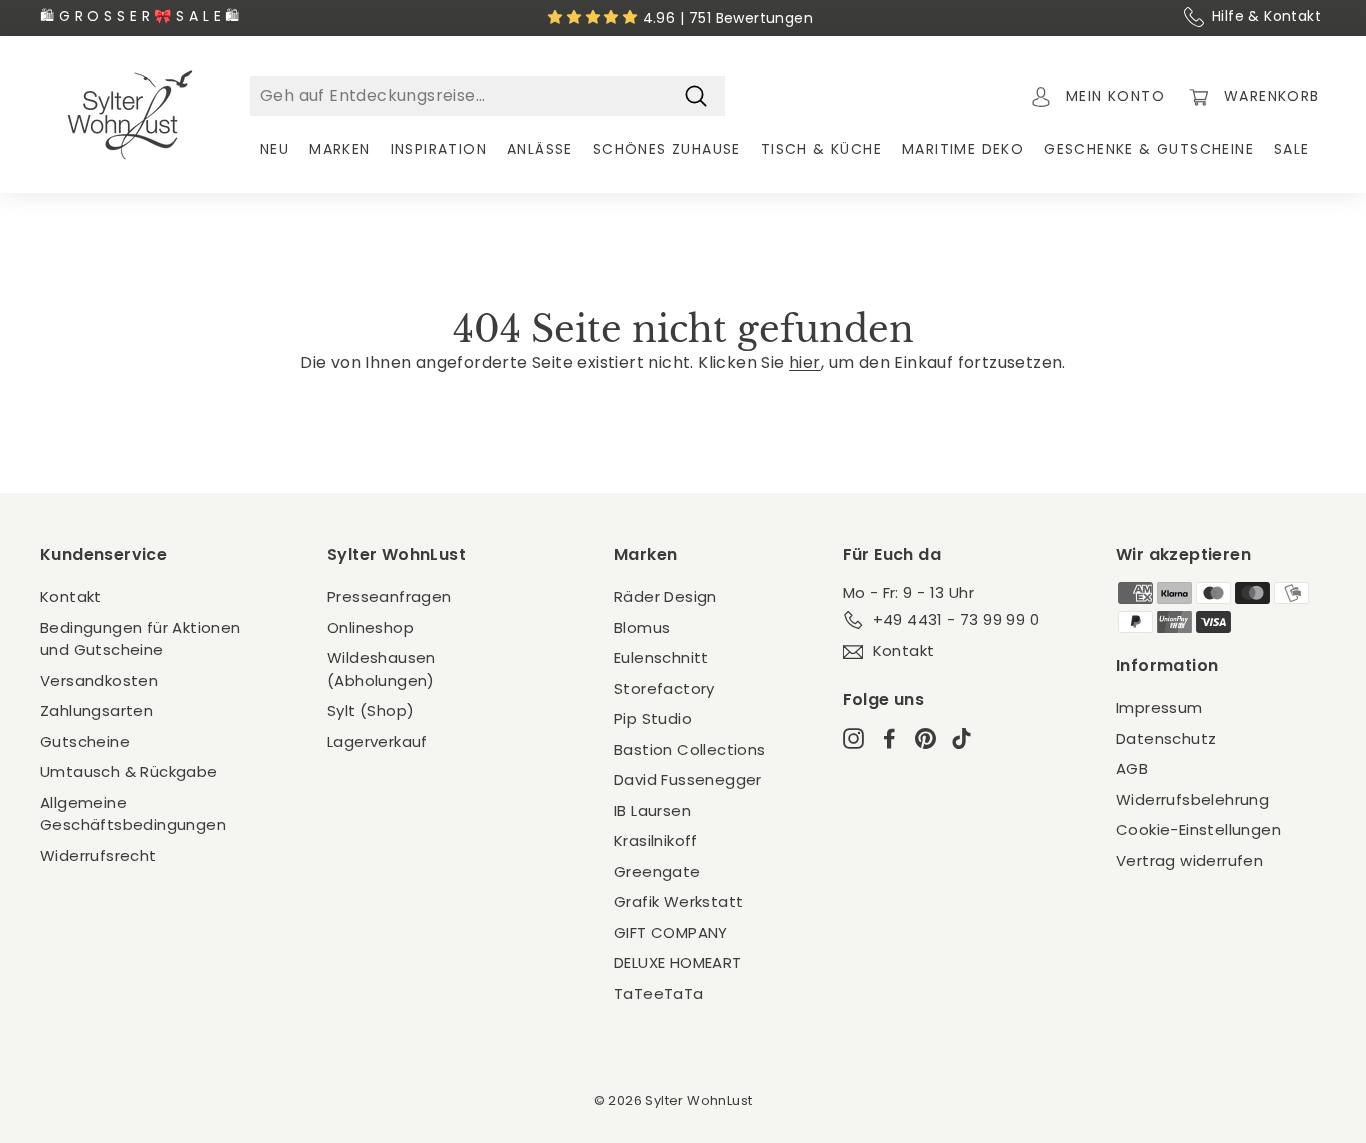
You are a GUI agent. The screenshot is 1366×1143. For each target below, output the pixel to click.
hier (805, 362)
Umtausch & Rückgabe (129, 771)
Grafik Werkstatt (678, 901)
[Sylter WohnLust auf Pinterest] (925, 738)
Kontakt (71, 596)
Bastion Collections (690, 749)
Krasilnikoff (656, 840)
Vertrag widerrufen (1189, 860)
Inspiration (439, 149)
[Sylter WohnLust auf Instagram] (853, 738)
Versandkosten (99, 680)
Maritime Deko (963, 149)
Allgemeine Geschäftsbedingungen (133, 814)
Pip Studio (653, 718)
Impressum (1159, 707)
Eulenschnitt (661, 657)
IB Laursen (652, 810)
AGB (1132, 768)
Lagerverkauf (377, 741)
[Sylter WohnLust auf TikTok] (961, 738)
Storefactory (664, 688)
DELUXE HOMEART (678, 962)
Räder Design (665, 596)
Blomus (642, 627)
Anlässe (540, 149)
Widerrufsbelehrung (1192, 799)
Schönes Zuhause (667, 149)
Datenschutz (1166, 738)
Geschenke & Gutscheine (1149, 149)
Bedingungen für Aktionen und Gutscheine (140, 639)
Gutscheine (85, 741)
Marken (339, 149)
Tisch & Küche (821, 149)
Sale (1292, 149)
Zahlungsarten (96, 710)
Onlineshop (370, 627)
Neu (274, 149)
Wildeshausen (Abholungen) (381, 669)
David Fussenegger (688, 779)
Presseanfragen (389, 596)
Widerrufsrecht (98, 855)
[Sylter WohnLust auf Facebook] (889, 738)
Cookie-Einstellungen (1198, 829)
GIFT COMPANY (671, 932)
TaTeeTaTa (659, 993)
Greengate (657, 871)
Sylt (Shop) (370, 710)
